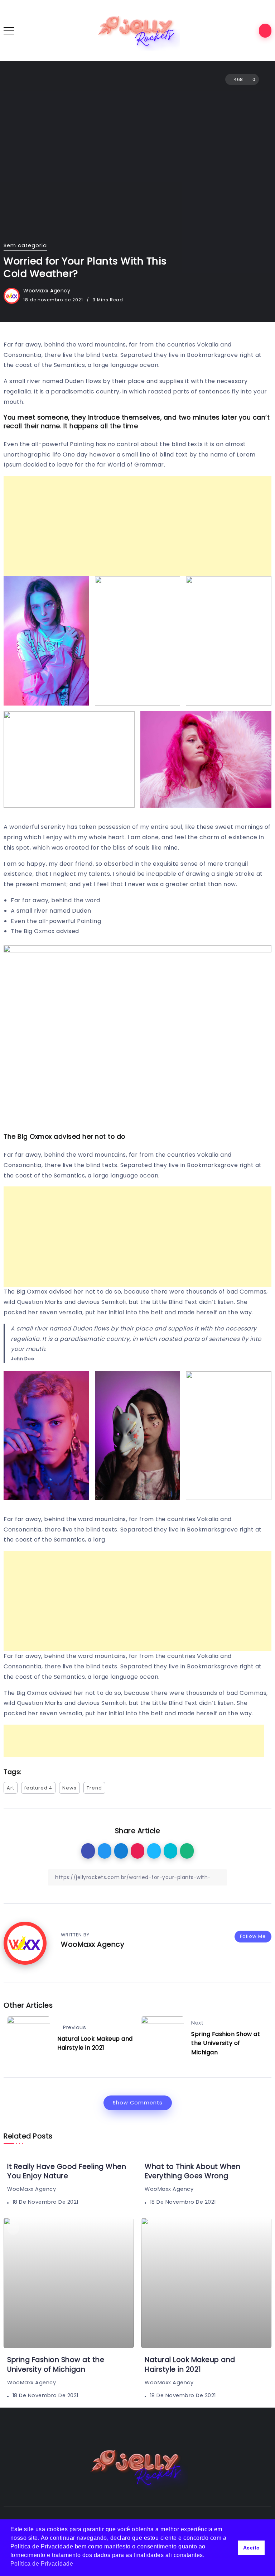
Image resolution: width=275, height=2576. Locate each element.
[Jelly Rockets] (137, 30)
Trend (94, 1788)
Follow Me (253, 1936)
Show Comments (138, 2103)
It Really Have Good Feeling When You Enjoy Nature (67, 2171)
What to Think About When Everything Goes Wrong (192, 2171)
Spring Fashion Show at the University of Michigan (226, 2043)
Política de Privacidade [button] (42, 2564)
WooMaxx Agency (47, 291)
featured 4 (38, 1788)
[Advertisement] (137, 526)
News (69, 1788)
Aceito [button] (252, 2548)
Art (11, 1788)
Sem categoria (25, 245)
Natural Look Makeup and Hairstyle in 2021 (95, 2043)
